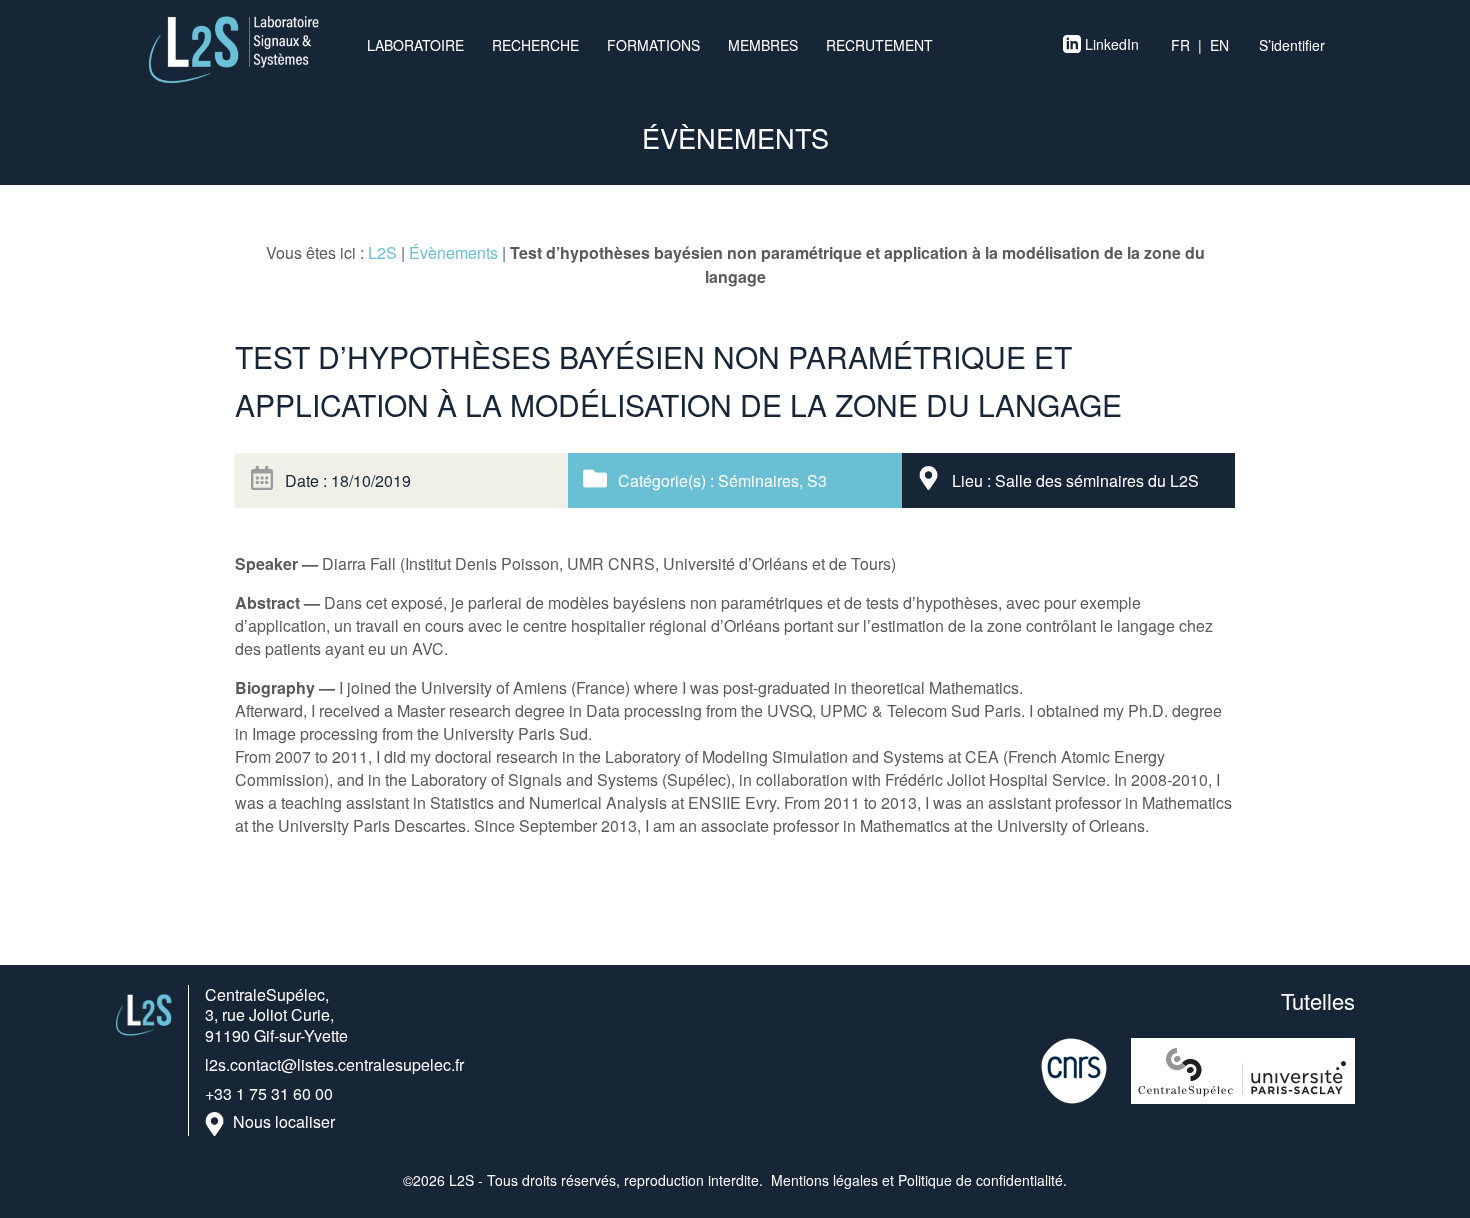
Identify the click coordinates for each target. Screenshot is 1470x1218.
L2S (382, 252)
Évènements (453, 252)
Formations (653, 45)
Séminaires (758, 480)
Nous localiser (284, 1122)
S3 (817, 480)
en (1219, 45)
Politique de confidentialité (980, 1180)
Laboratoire (415, 45)
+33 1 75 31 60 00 (269, 1093)
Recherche (535, 45)
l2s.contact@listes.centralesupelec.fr (334, 1064)
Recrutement (879, 45)
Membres (763, 45)
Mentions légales (824, 1180)
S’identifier (1292, 45)
